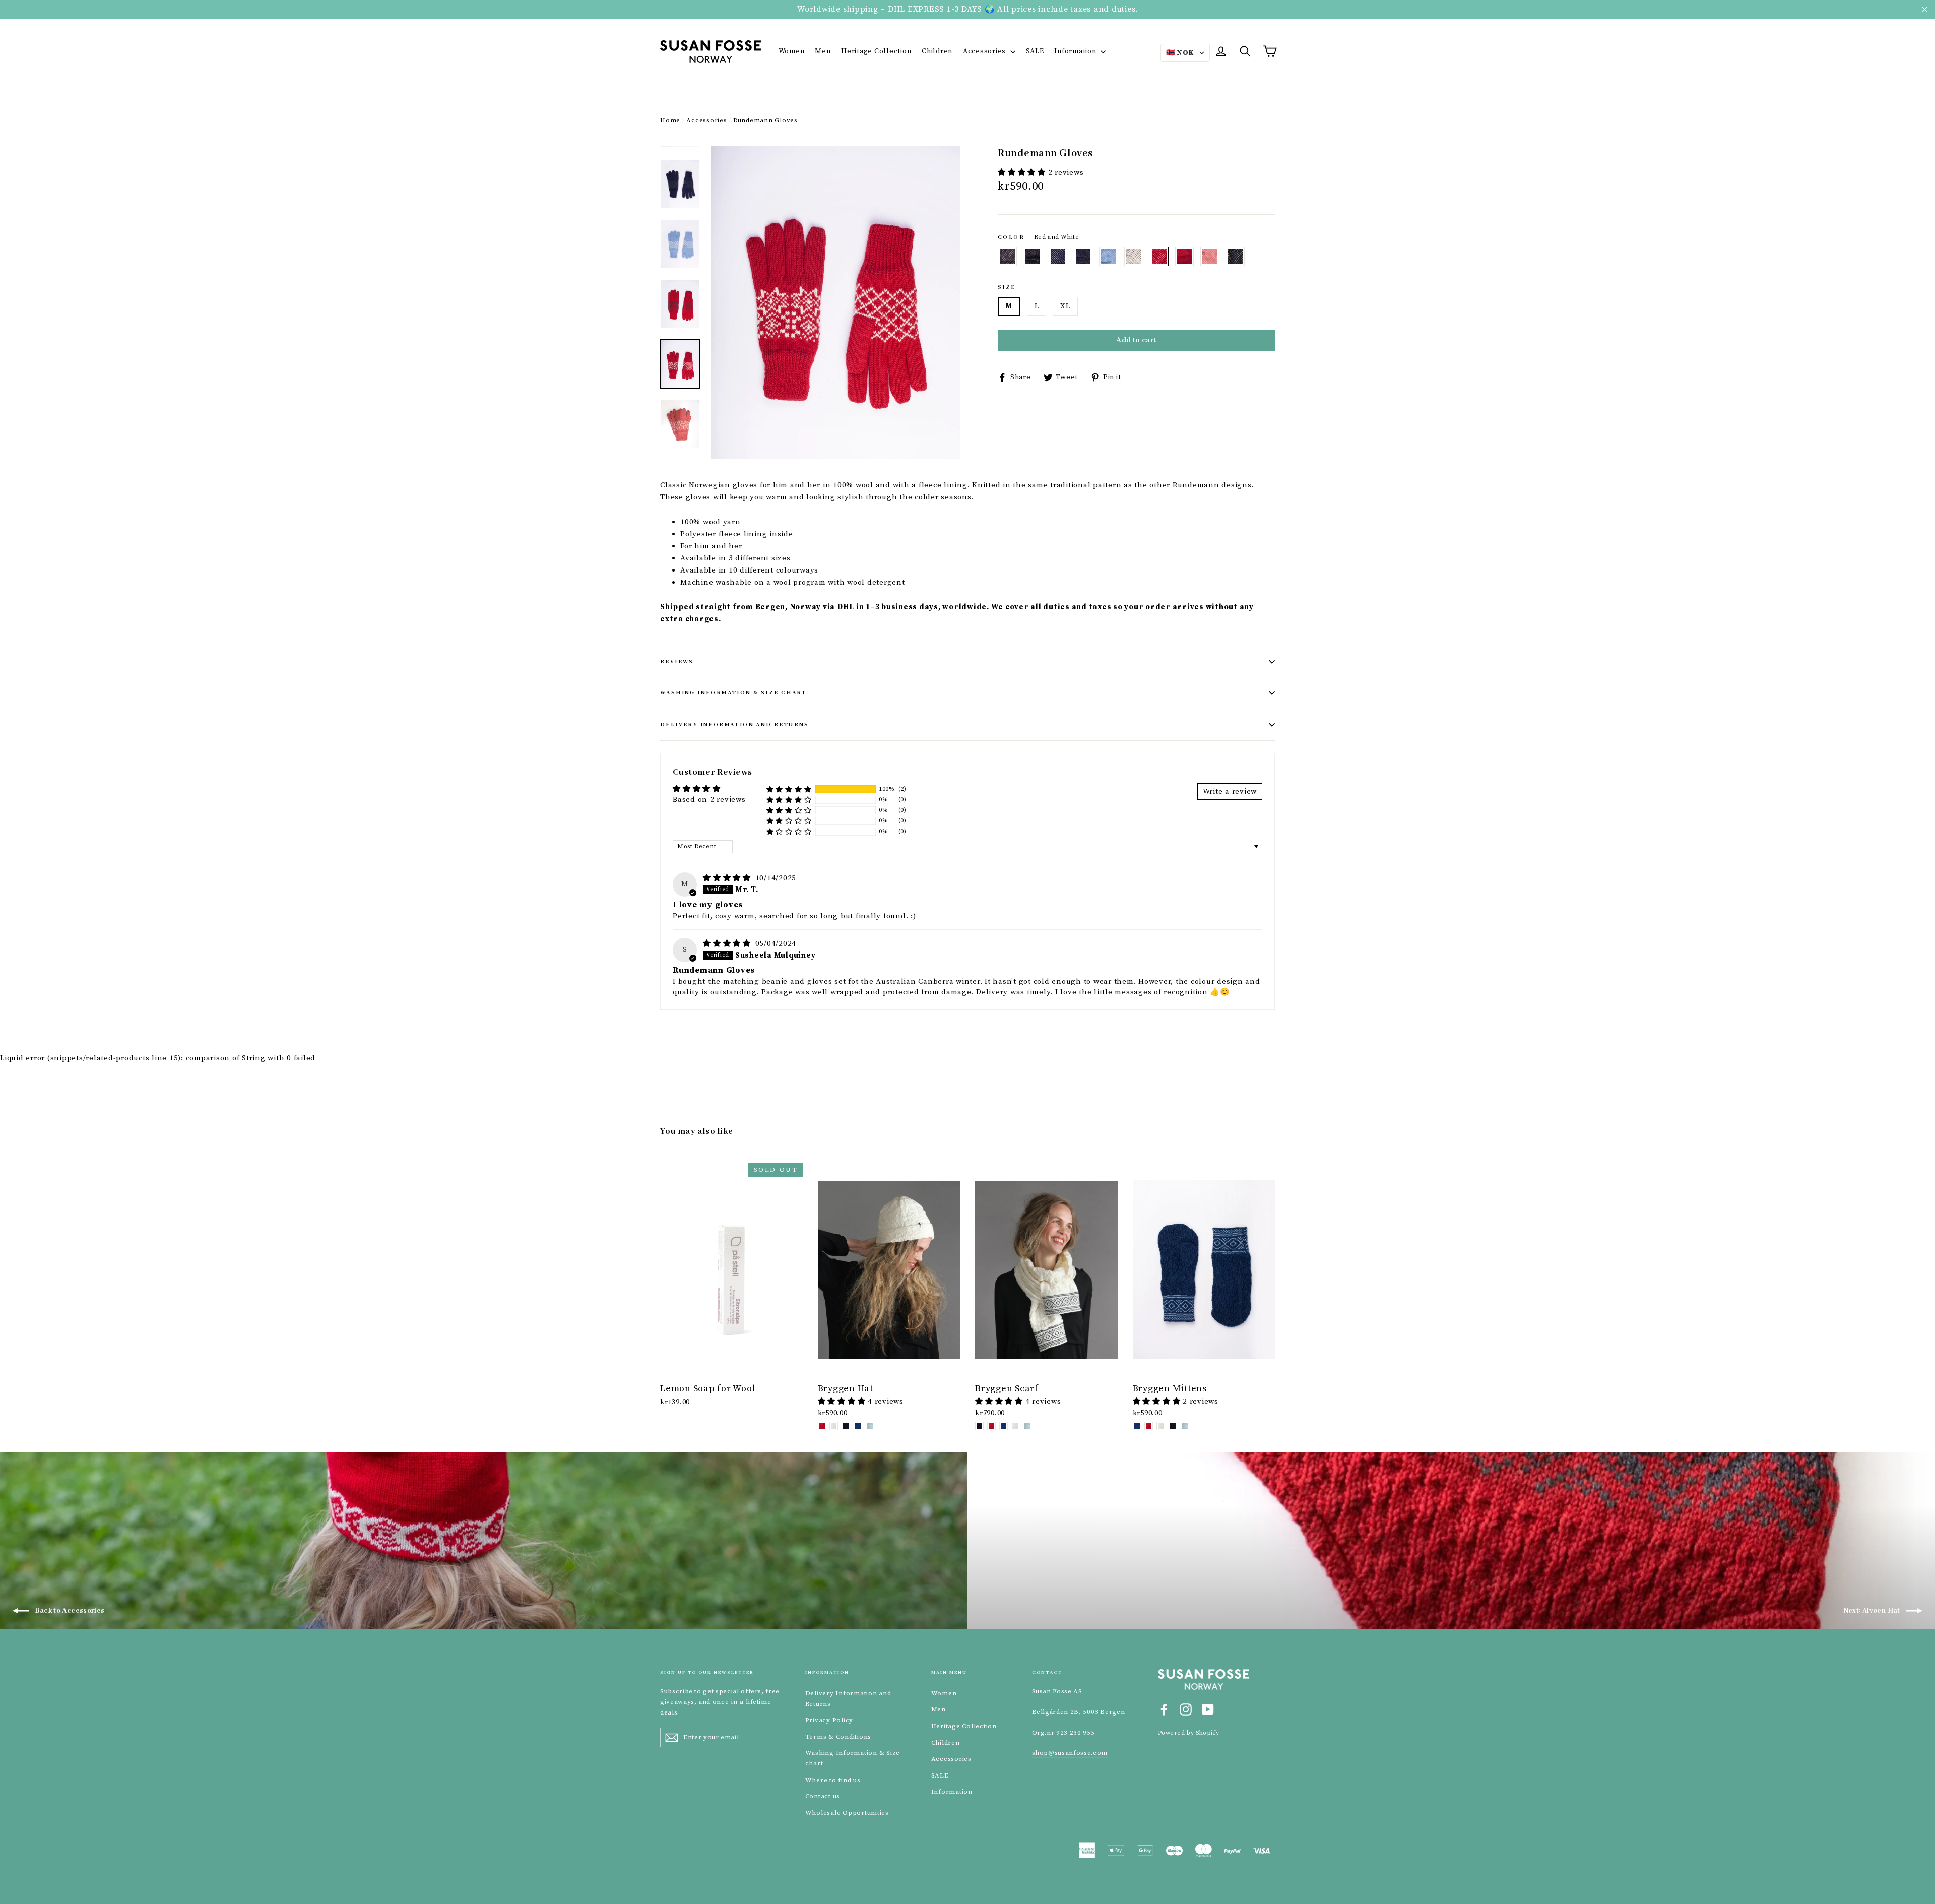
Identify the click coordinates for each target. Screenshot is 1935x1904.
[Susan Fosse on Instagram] (1186, 1709)
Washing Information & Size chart (733, 693)
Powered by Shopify (1189, 1733)
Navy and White (1058, 257)
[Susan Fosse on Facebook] (1164, 1709)
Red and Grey (1185, 257)
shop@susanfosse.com (1070, 1753)
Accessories (985, 51)
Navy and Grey (1083, 257)
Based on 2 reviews (709, 800)
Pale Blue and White (1109, 257)
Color (1038, 237)
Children (937, 51)
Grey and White (1007, 257)
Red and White (1159, 257)
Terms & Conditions (838, 1737)
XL (1065, 306)
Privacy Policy (829, 1720)
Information (1076, 51)
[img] (728, 878)
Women (792, 51)
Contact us (823, 1796)
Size (1007, 287)
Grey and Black (1033, 257)
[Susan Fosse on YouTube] (1208, 1709)
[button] (1023, 173)
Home (670, 120)
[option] (835, 303)
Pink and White (1210, 257)
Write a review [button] (1230, 791)
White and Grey (1134, 257)
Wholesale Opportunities (847, 1813)
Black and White (1235, 257)
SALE (1035, 51)
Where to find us (833, 1780)
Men (823, 51)
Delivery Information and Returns (735, 725)
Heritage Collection (876, 51)
